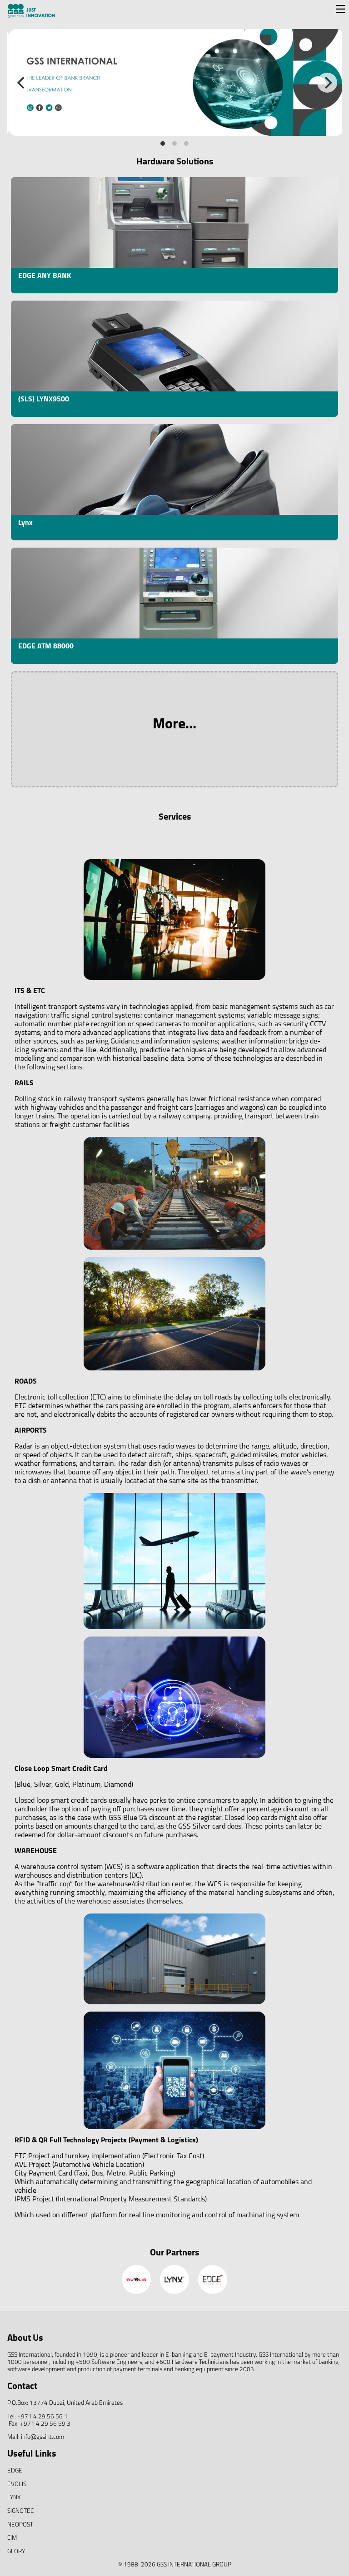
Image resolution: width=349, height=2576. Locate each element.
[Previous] (22, 83)
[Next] (327, 83)
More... (174, 725)
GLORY (16, 2552)
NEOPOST (20, 2525)
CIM (12, 2538)
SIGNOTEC (20, 2511)
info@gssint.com (42, 2437)
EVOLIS (17, 2485)
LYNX (14, 2498)
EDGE (15, 2471)
